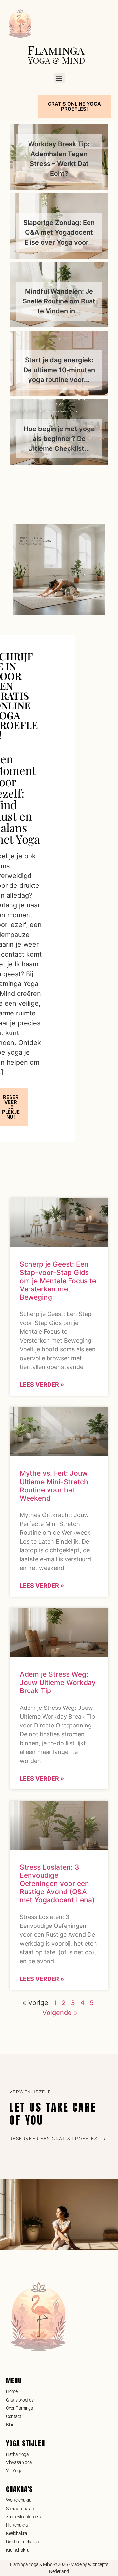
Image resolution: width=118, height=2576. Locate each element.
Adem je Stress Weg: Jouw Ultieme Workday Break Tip (58, 1682)
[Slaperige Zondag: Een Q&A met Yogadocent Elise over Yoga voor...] (59, 226)
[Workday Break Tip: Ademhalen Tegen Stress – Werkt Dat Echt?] (59, 157)
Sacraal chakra (20, 2509)
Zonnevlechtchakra (24, 2517)
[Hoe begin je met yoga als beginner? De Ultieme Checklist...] (59, 432)
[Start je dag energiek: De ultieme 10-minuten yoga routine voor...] (59, 363)
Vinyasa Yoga (19, 2462)
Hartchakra (17, 2525)
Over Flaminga (20, 2408)
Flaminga (56, 50)
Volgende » (60, 2013)
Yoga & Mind (56, 60)
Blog (10, 2425)
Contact (14, 2416)
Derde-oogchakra (22, 2542)
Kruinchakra (18, 2550)
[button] (59, 78)
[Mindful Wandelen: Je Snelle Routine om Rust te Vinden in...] (59, 295)
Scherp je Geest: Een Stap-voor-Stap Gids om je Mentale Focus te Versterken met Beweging (58, 1281)
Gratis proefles (20, 2400)
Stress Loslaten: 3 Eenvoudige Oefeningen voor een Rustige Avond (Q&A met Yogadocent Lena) (57, 1884)
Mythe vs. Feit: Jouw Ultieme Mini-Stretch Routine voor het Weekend (54, 1486)
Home (12, 2391)
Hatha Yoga (17, 2454)
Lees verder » (42, 1385)
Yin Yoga (14, 2471)
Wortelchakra (19, 2500)
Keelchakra (17, 2533)
